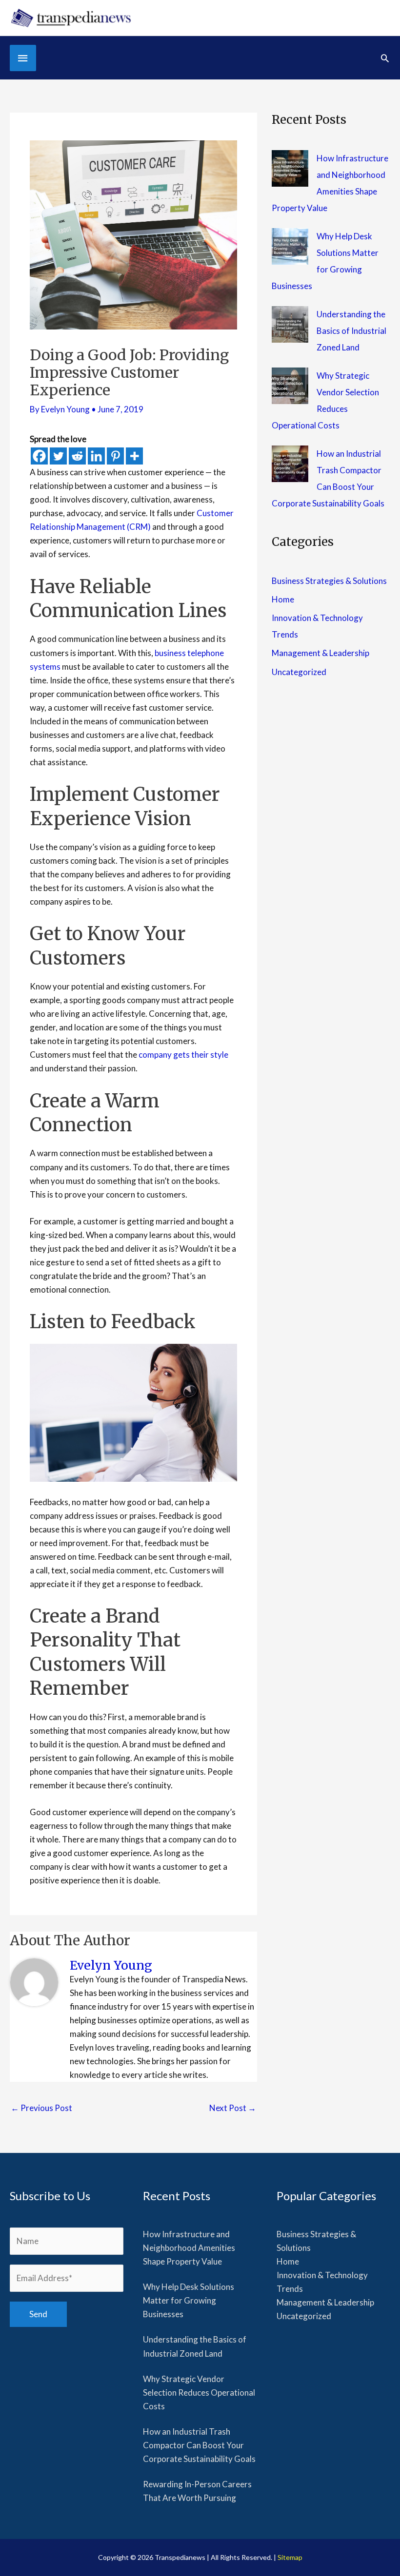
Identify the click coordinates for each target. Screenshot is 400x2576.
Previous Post (41, 2108)
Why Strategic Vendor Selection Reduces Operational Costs (199, 2392)
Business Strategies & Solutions (329, 581)
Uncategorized (299, 672)
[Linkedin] (96, 456)
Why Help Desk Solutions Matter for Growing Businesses (189, 2300)
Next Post (233, 2108)
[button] (385, 58)
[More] (134, 456)
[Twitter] (58, 456)
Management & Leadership (320, 653)
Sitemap (290, 2557)
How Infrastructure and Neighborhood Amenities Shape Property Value (189, 2248)
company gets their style (183, 1055)
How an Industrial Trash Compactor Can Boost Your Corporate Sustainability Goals (199, 2445)
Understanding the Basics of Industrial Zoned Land (351, 331)
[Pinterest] (115, 456)
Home (283, 599)
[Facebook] (39, 456)
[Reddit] (77, 456)
